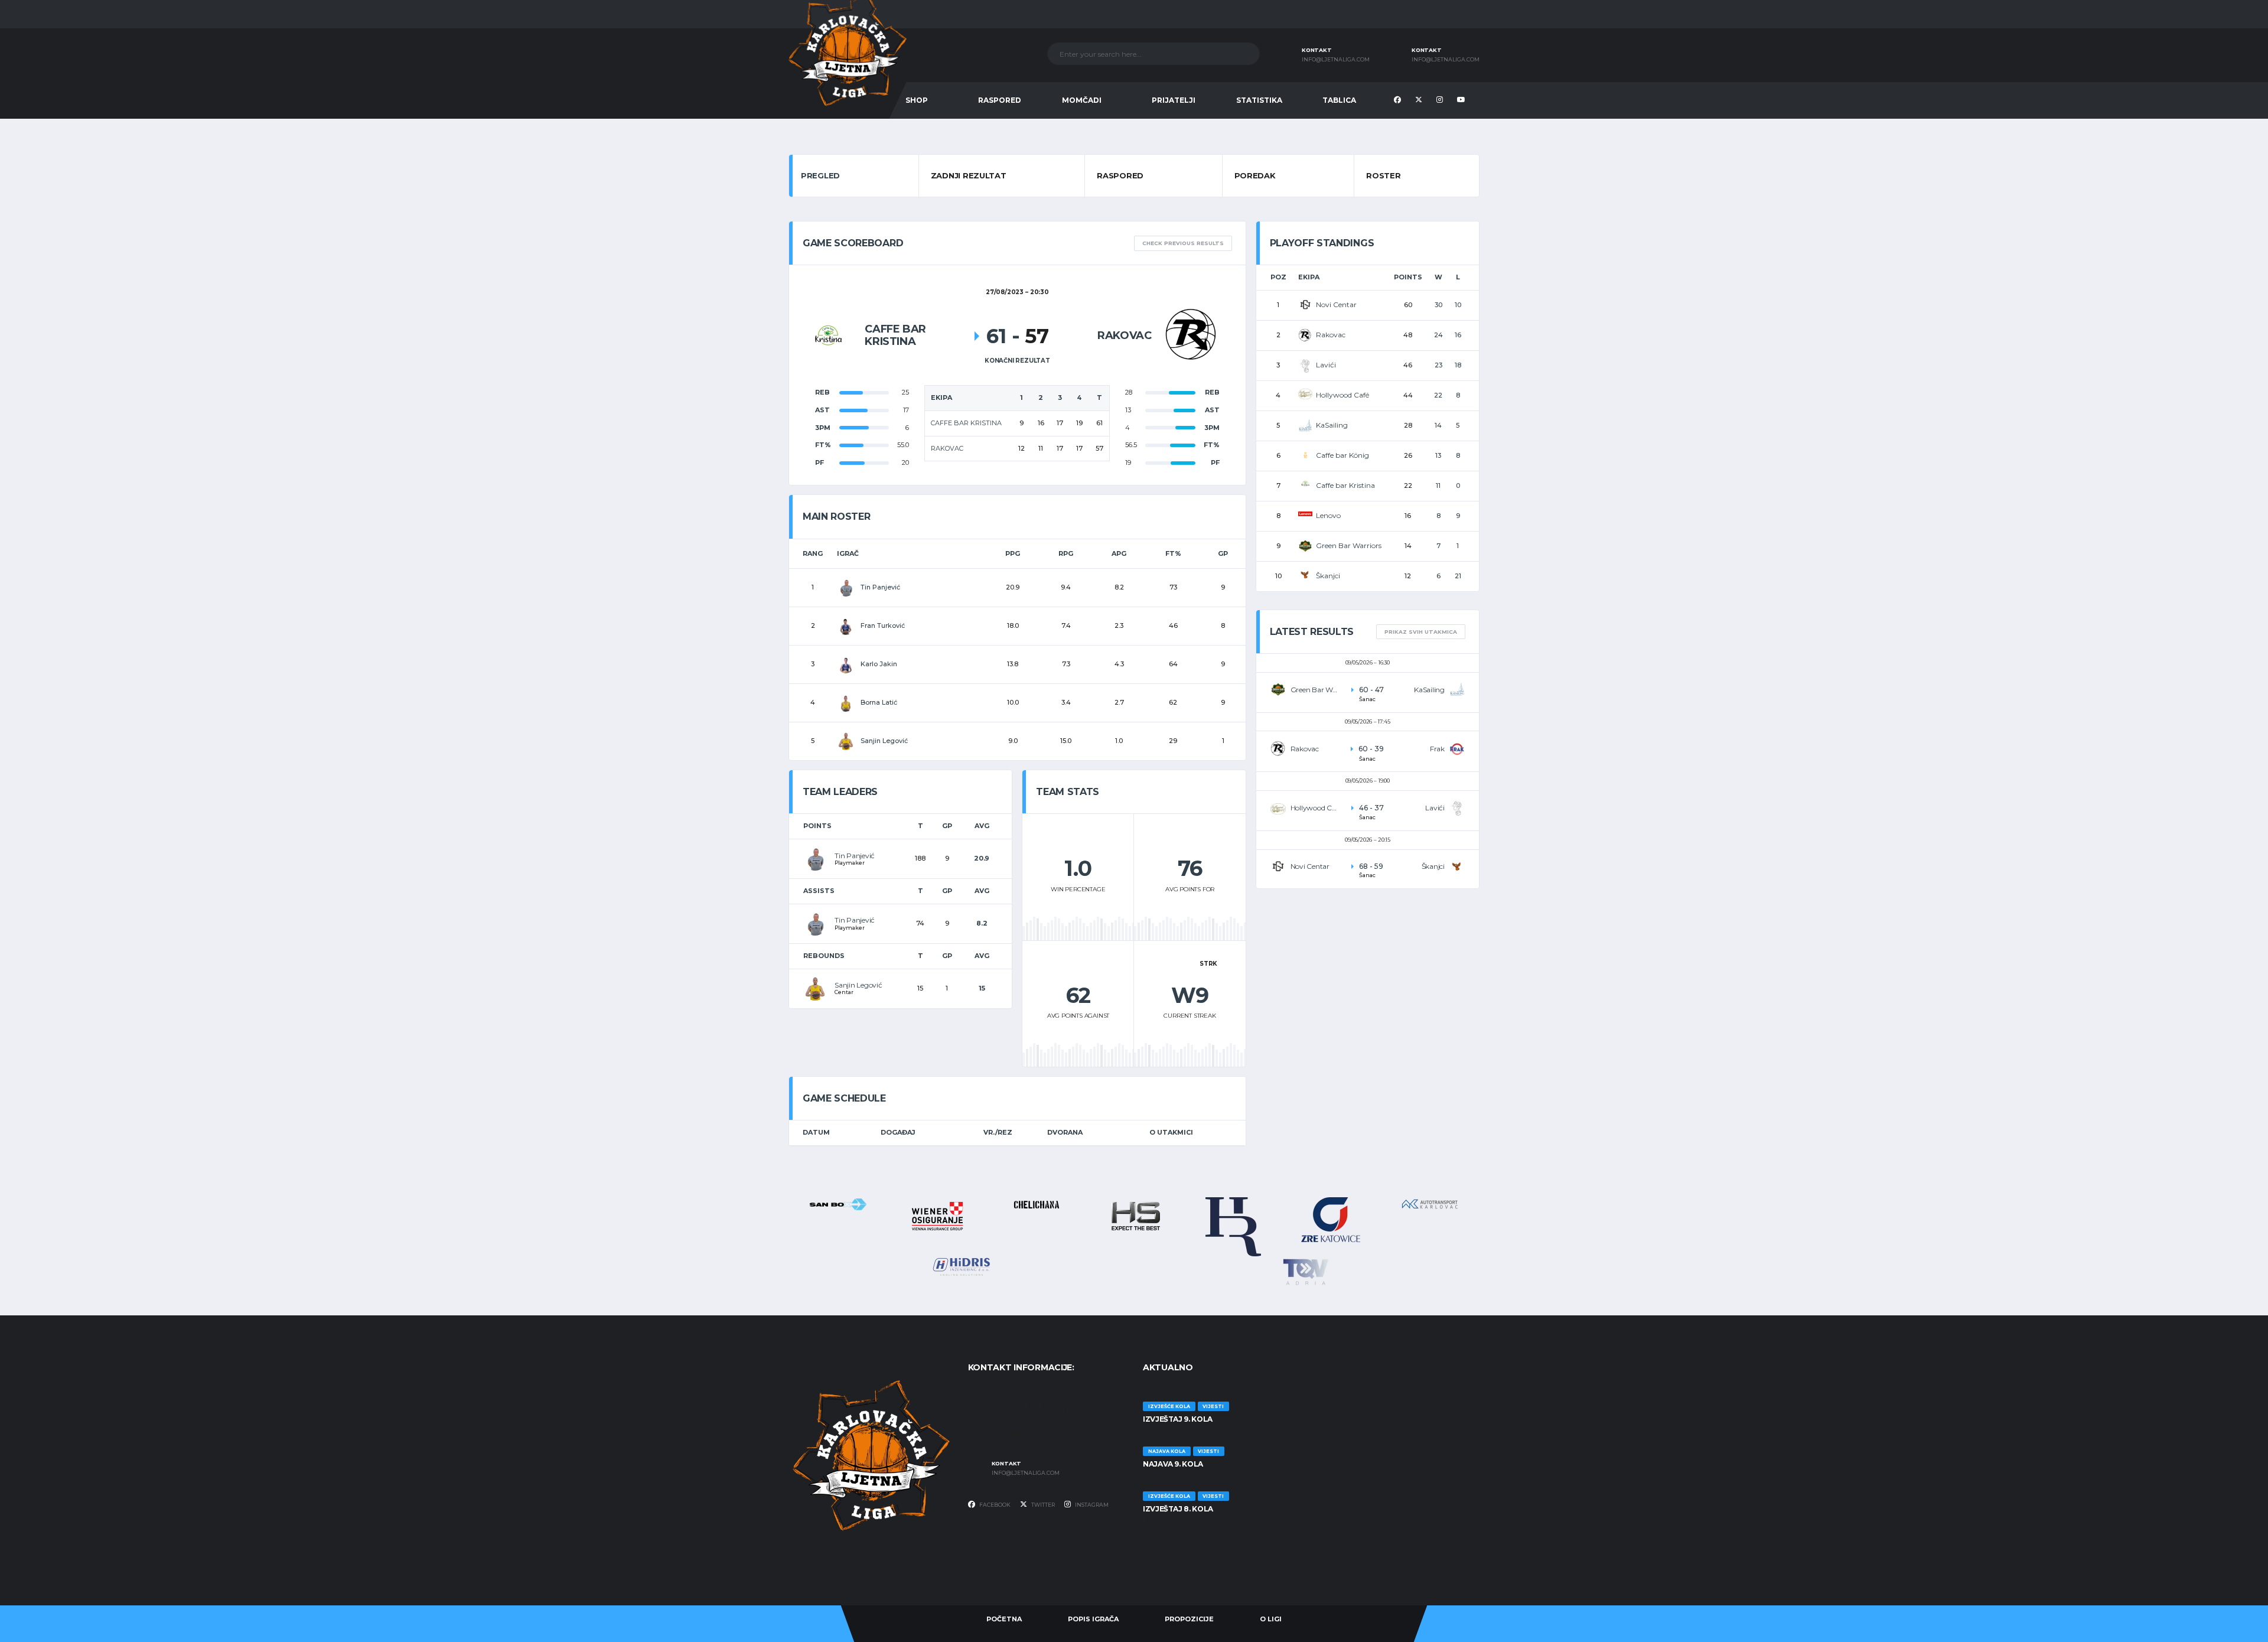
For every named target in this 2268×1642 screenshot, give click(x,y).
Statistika (1259, 100)
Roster (1383, 175)
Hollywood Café (1342, 395)
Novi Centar (1336, 304)
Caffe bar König (1342, 455)
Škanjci (1328, 576)
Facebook (994, 1505)
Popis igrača (1093, 1619)
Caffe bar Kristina (1345, 485)
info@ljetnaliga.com (1336, 60)
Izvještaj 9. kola (1178, 1419)
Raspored (1000, 100)
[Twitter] (1420, 100)
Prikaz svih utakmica (1421, 632)
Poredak (1255, 175)
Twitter (1042, 1505)
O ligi (1271, 1619)
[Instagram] (1441, 100)
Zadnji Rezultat (969, 175)
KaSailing (1332, 425)
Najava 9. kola (1173, 1464)
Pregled (820, 175)
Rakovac (1331, 335)
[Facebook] (1399, 100)
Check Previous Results (1183, 243)
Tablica (1339, 100)
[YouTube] (1463, 100)
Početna (1004, 1619)
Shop (917, 100)
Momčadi (1082, 100)
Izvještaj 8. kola (1178, 1509)
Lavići (1326, 365)
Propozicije (1189, 1619)
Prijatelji (1174, 100)
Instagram (1091, 1505)
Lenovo (1328, 515)
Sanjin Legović (858, 985)
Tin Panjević (855, 856)
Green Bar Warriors (1349, 545)
